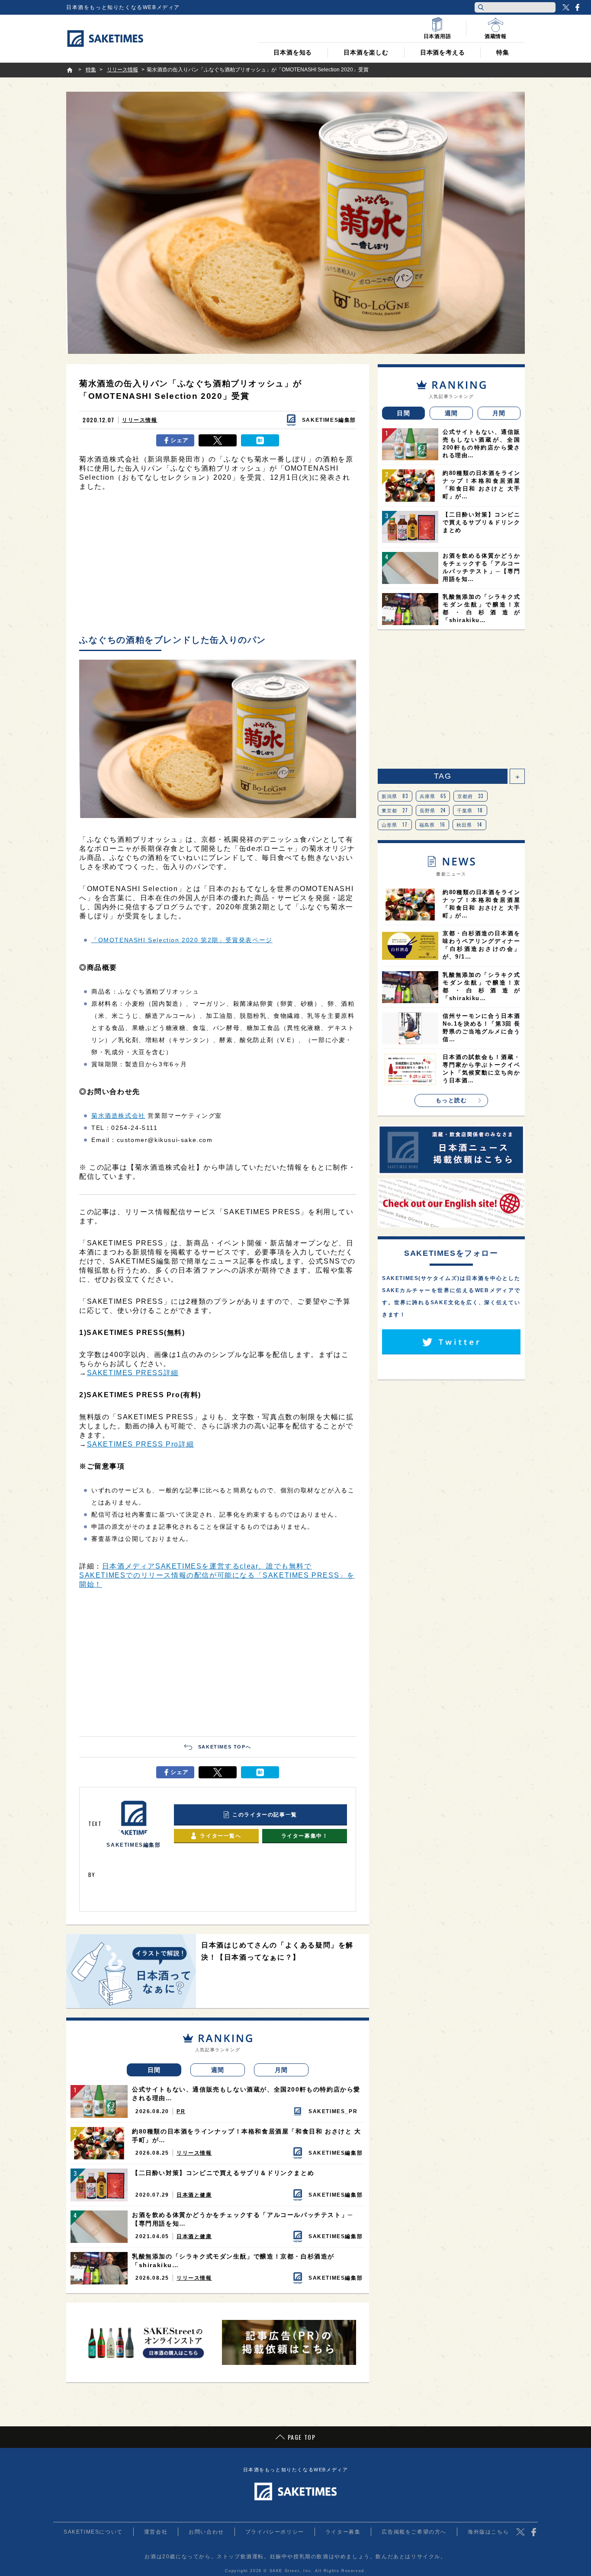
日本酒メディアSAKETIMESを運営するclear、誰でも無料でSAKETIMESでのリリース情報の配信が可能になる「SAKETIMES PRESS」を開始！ (217, 1575)
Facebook (577, 7)
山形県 (395, 824)
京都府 (471, 796)
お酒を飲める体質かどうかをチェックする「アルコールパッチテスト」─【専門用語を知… (243, 2219)
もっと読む (451, 1100)
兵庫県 (433, 796)
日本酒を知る (293, 52)
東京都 (395, 810)
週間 (218, 2070)
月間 (281, 2070)
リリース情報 (140, 420)
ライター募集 (343, 2532)
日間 (154, 2070)
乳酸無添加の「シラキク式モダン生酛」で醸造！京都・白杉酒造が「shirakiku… (233, 2261)
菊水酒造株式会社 (118, 1116)
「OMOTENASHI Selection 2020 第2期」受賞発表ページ (182, 940)
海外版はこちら (488, 2532)
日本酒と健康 (194, 2195)
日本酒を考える (443, 52)
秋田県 (469, 824)
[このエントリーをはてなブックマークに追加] (260, 440)
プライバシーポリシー (275, 2532)
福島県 (432, 824)
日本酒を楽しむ (366, 52)
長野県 (433, 810)
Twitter (566, 7)
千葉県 (470, 810)
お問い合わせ (206, 2532)
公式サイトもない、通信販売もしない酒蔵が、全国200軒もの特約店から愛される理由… (246, 2094)
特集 (503, 52)
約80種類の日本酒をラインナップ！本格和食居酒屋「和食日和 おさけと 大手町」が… (247, 2136)
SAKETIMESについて (93, 2532)
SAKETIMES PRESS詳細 (133, 1373)
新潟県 (395, 796)
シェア (180, 440)
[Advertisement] (218, 565)
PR (181, 2111)
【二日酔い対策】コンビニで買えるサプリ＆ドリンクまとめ (223, 2173)
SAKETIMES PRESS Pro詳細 (141, 1444)
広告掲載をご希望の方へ (414, 2532)
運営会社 (156, 2532)
